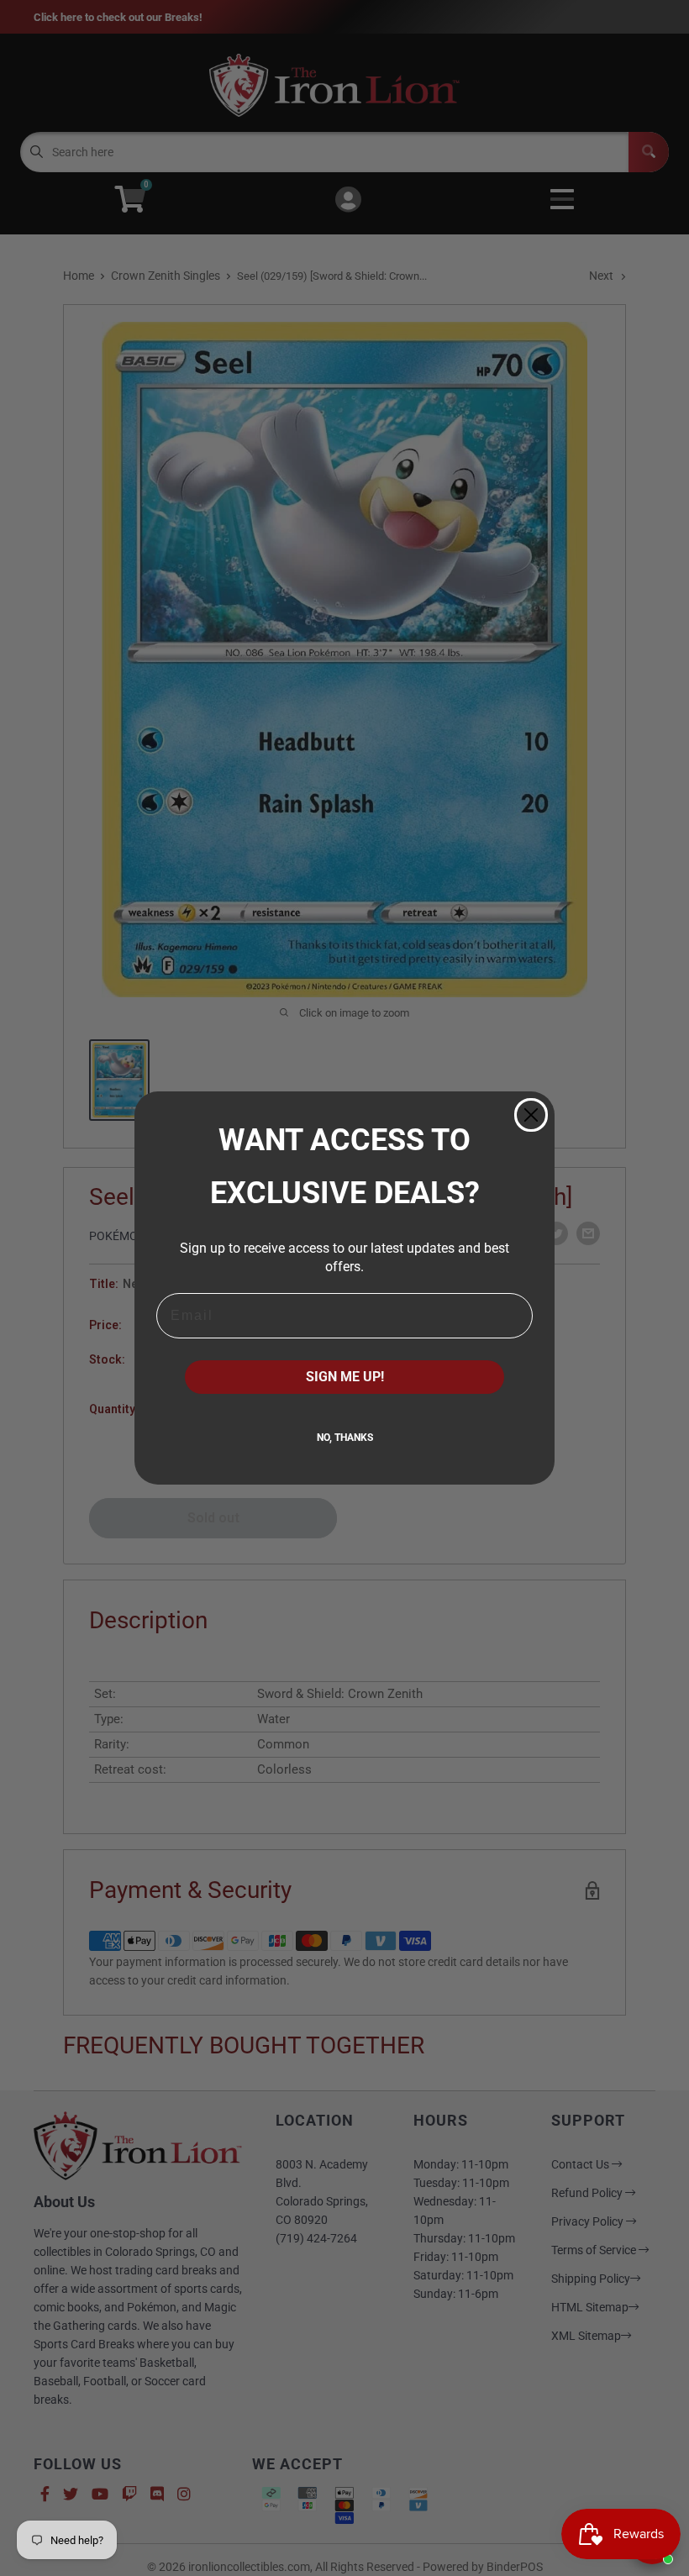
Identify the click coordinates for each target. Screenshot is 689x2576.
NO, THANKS (345, 1438)
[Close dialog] (531, 1115)
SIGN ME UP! (345, 1377)
